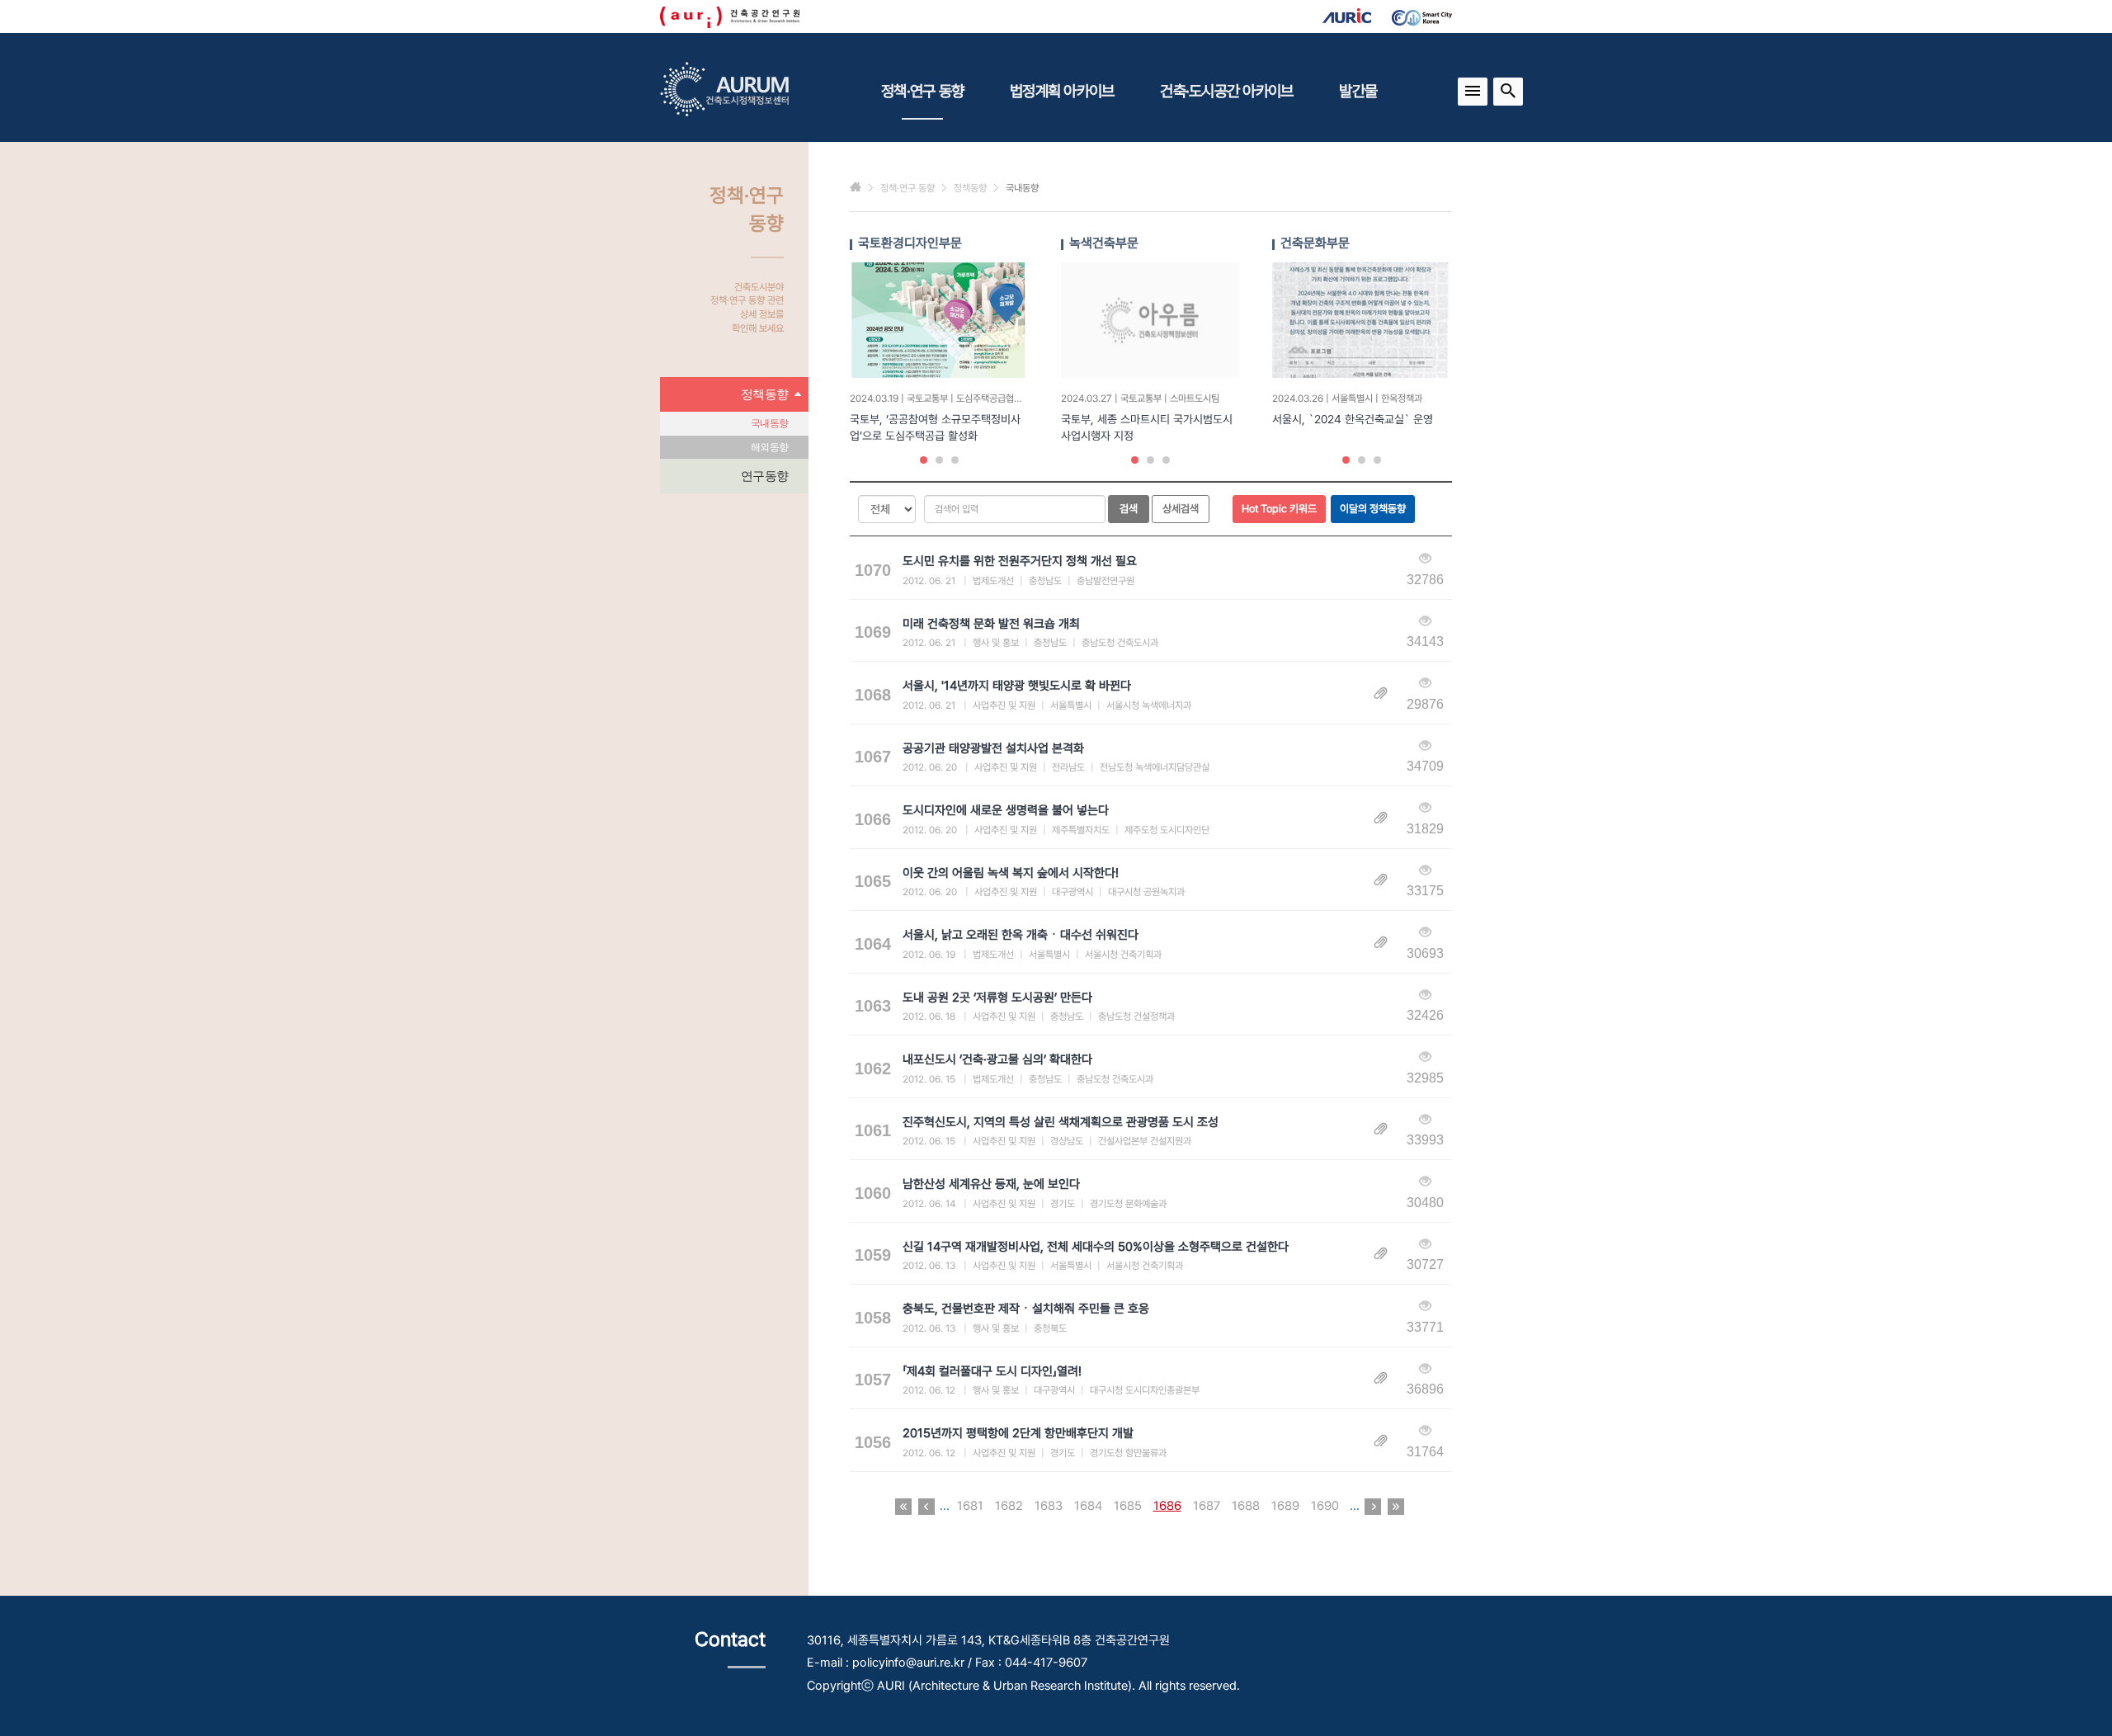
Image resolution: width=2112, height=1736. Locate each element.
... (945, 1506)
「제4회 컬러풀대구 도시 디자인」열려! (992, 1371)
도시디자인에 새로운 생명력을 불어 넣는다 (1006, 810)
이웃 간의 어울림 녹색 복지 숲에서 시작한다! (1011, 873)
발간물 (1358, 91)
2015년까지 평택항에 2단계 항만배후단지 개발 (1018, 1433)
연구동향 (764, 476)
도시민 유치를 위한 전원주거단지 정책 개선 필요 (1020, 561)
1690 (1325, 1506)
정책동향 (764, 394)
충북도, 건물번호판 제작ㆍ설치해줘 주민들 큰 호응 (1026, 1309)
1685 (1128, 1506)
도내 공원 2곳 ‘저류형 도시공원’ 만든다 (997, 998)
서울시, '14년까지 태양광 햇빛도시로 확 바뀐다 (1017, 686)
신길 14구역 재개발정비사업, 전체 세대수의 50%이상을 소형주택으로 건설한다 (1096, 1247)
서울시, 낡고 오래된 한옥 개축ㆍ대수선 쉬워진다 (1021, 935)
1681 (970, 1506)
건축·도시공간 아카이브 (1226, 91)
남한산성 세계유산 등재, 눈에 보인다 (991, 1184)
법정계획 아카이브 (1062, 91)
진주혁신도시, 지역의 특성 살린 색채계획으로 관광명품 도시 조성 (1061, 1122)
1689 (1285, 1506)
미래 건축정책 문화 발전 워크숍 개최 (991, 624)
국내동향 (769, 423)
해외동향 (769, 447)
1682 (1009, 1506)
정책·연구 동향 (922, 91)
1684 (1088, 1506)
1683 (1049, 1506)
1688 (1246, 1506)
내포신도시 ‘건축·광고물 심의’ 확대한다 (997, 1059)
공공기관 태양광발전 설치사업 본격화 (993, 748)
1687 (1207, 1506)
